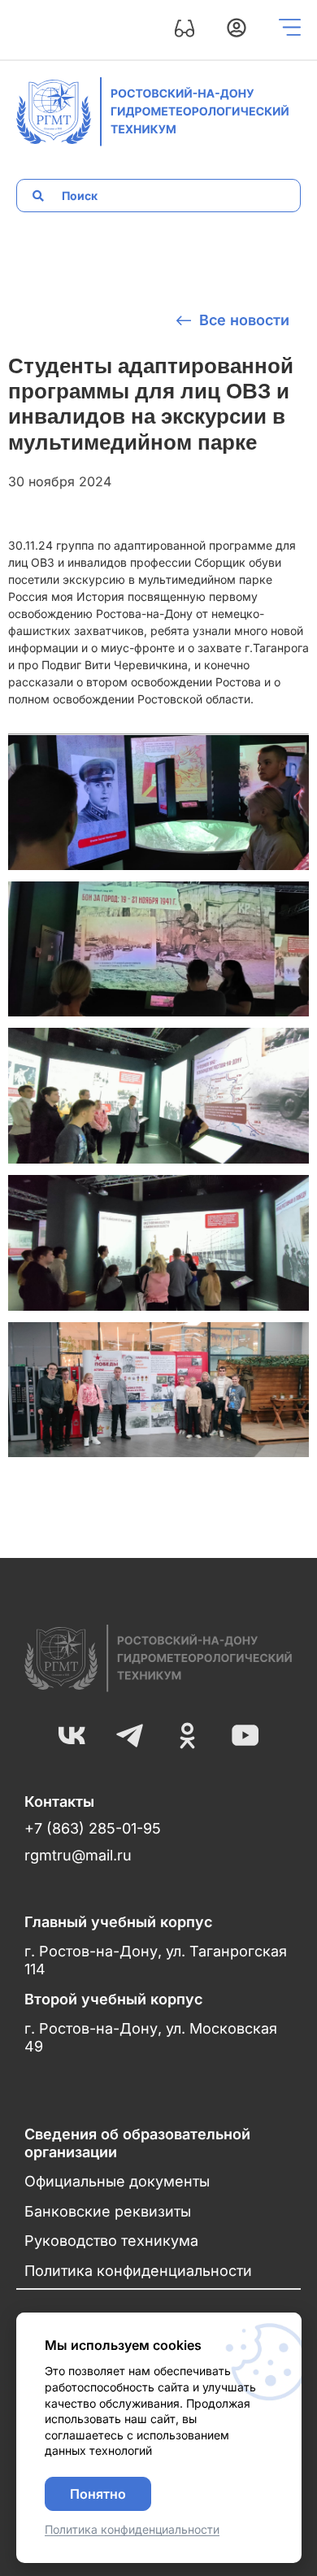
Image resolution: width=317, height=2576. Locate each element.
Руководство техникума (111, 2241)
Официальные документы (117, 2181)
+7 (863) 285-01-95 (93, 1828)
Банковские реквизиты (108, 2211)
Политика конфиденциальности (138, 2271)
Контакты (59, 1801)
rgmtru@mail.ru (78, 1855)
